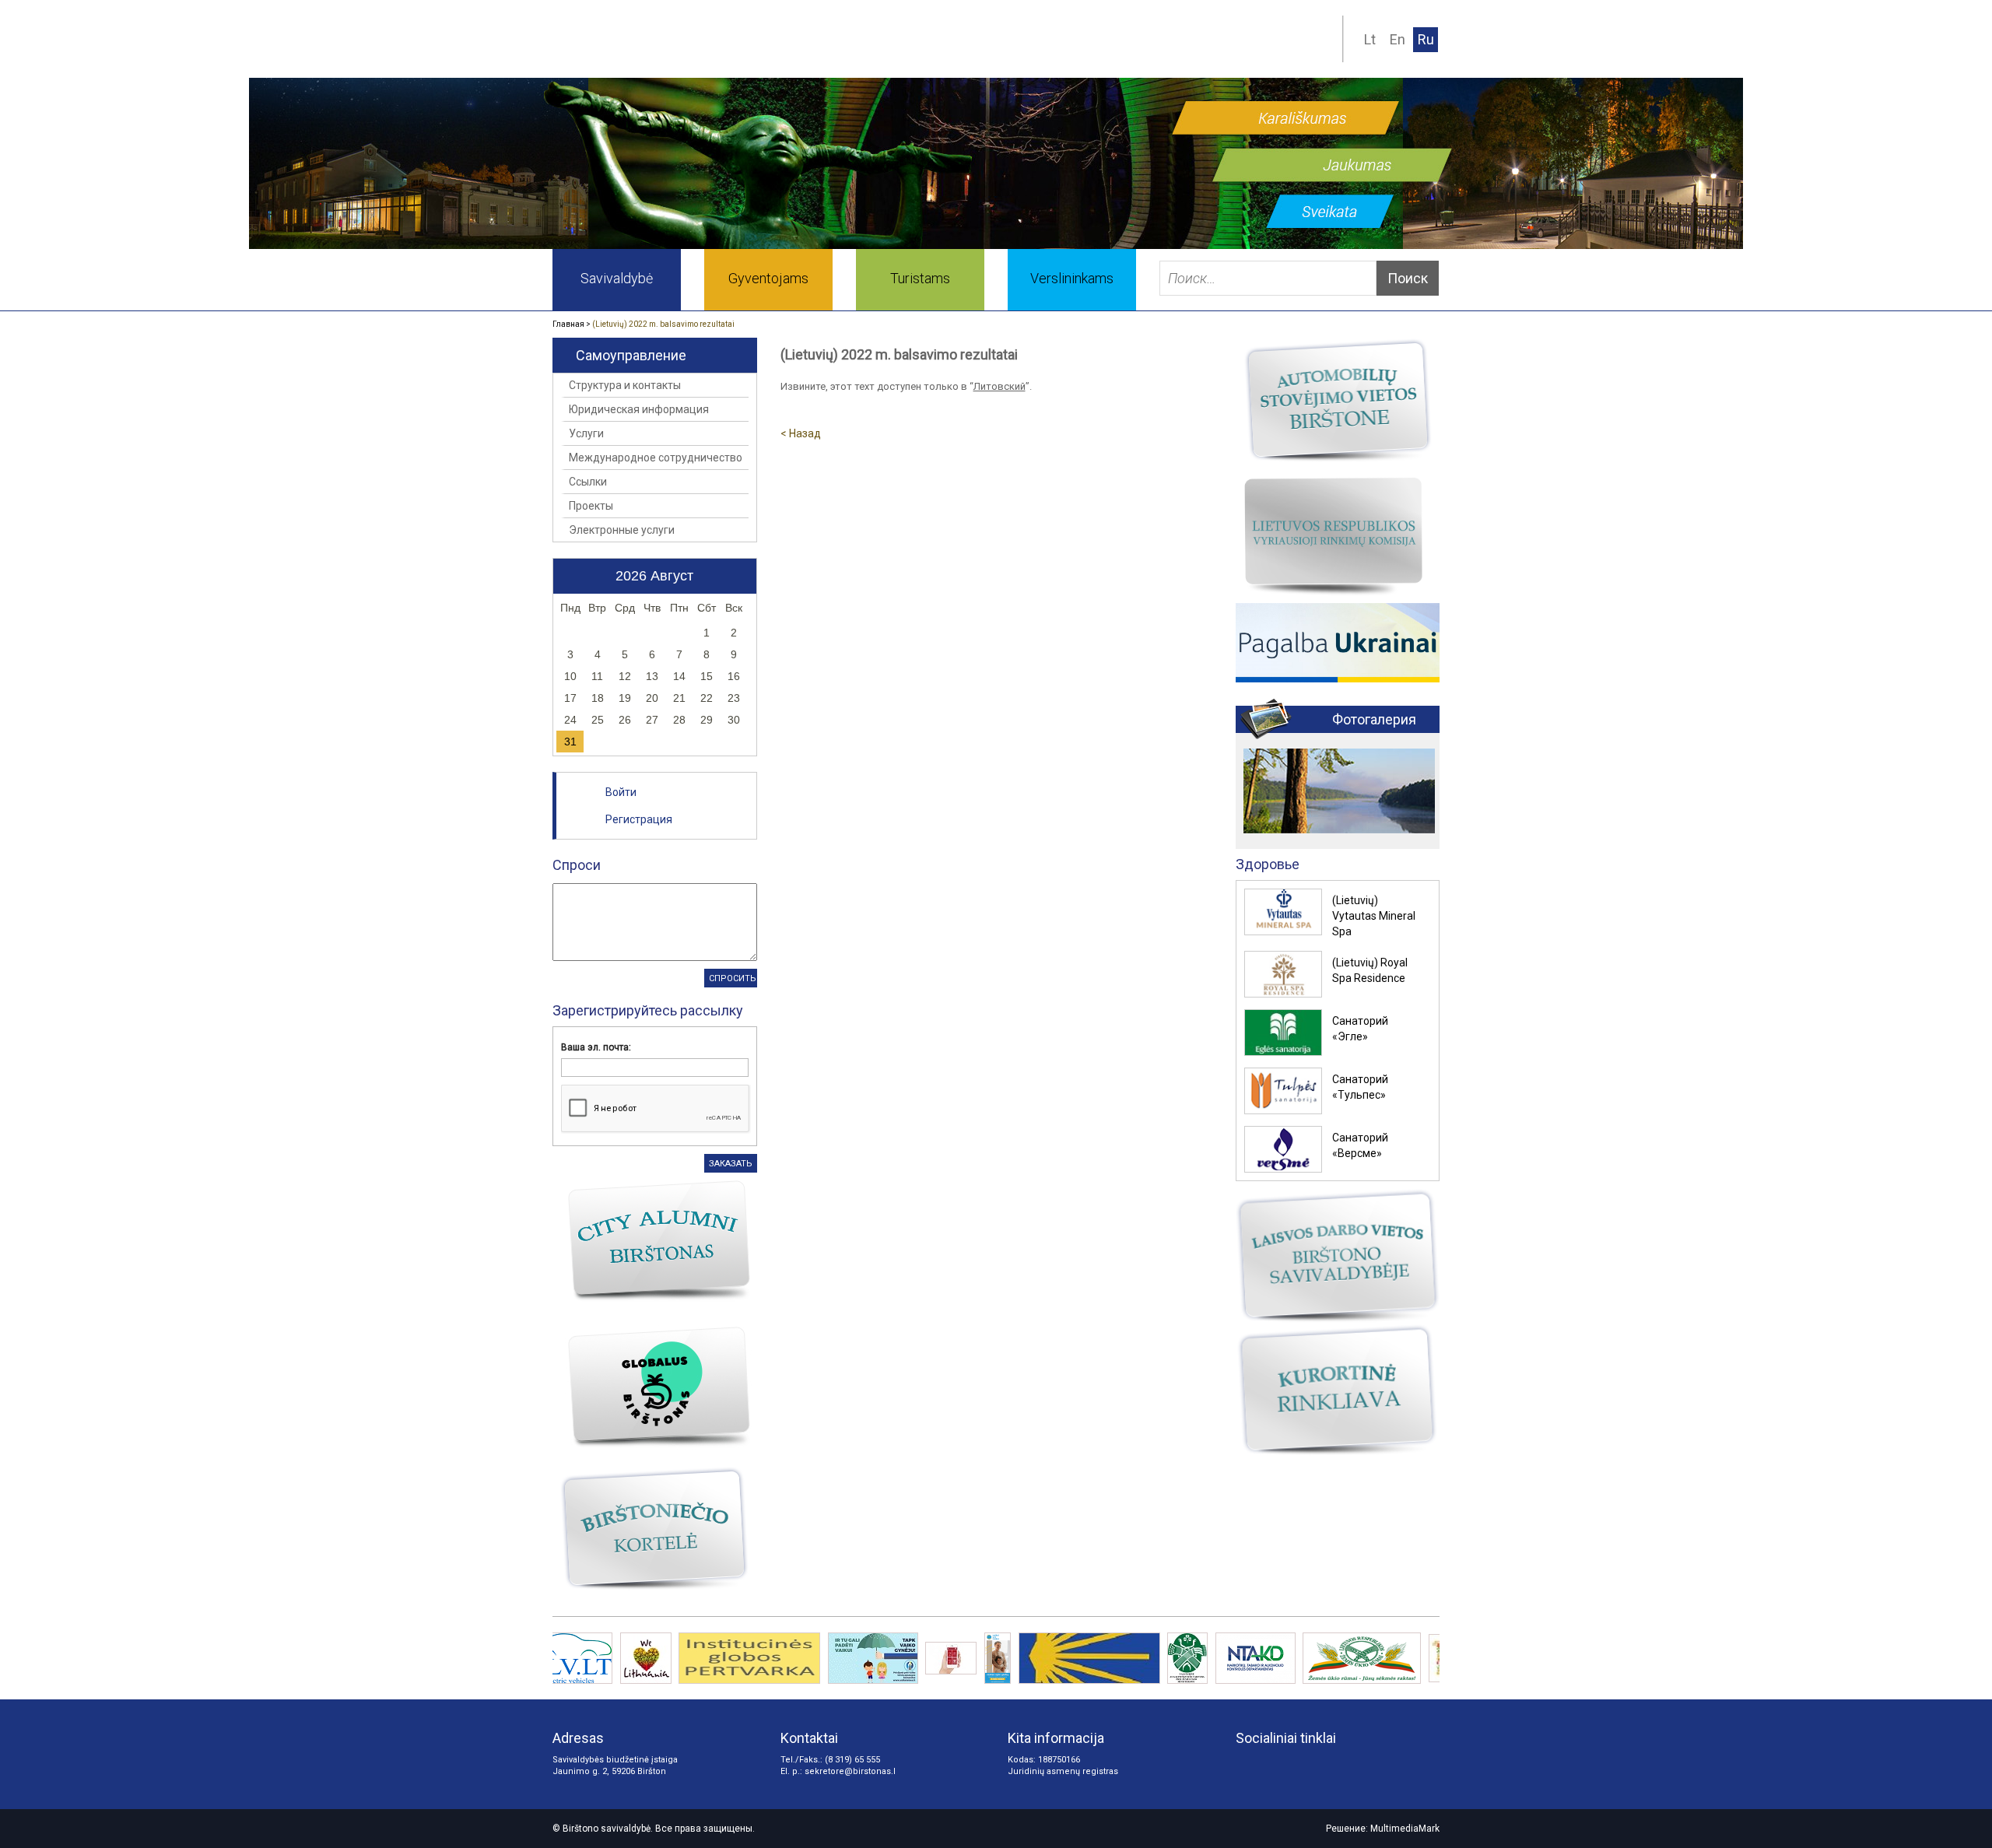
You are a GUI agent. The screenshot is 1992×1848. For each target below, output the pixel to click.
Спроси (577, 865)
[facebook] (1303, 1766)
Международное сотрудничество (656, 458)
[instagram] (1247, 1766)
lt (1370, 39)
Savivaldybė (617, 278)
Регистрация (639, 819)
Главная (568, 324)
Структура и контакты (625, 385)
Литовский (1000, 386)
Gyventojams (768, 278)
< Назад (801, 433)
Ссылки (588, 482)
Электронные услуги (622, 530)
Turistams (920, 278)
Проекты (591, 506)
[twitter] (1331, 1766)
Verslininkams (1072, 278)
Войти (621, 792)
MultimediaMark (1405, 1829)
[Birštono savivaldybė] (731, 39)
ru (1426, 39)
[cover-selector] (975, 239)
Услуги (586, 433)
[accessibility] (1288, 42)
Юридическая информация (639, 409)
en (1398, 39)
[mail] (1257, 42)
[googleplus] (1275, 1766)
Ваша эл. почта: (596, 1047)
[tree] (1319, 42)
